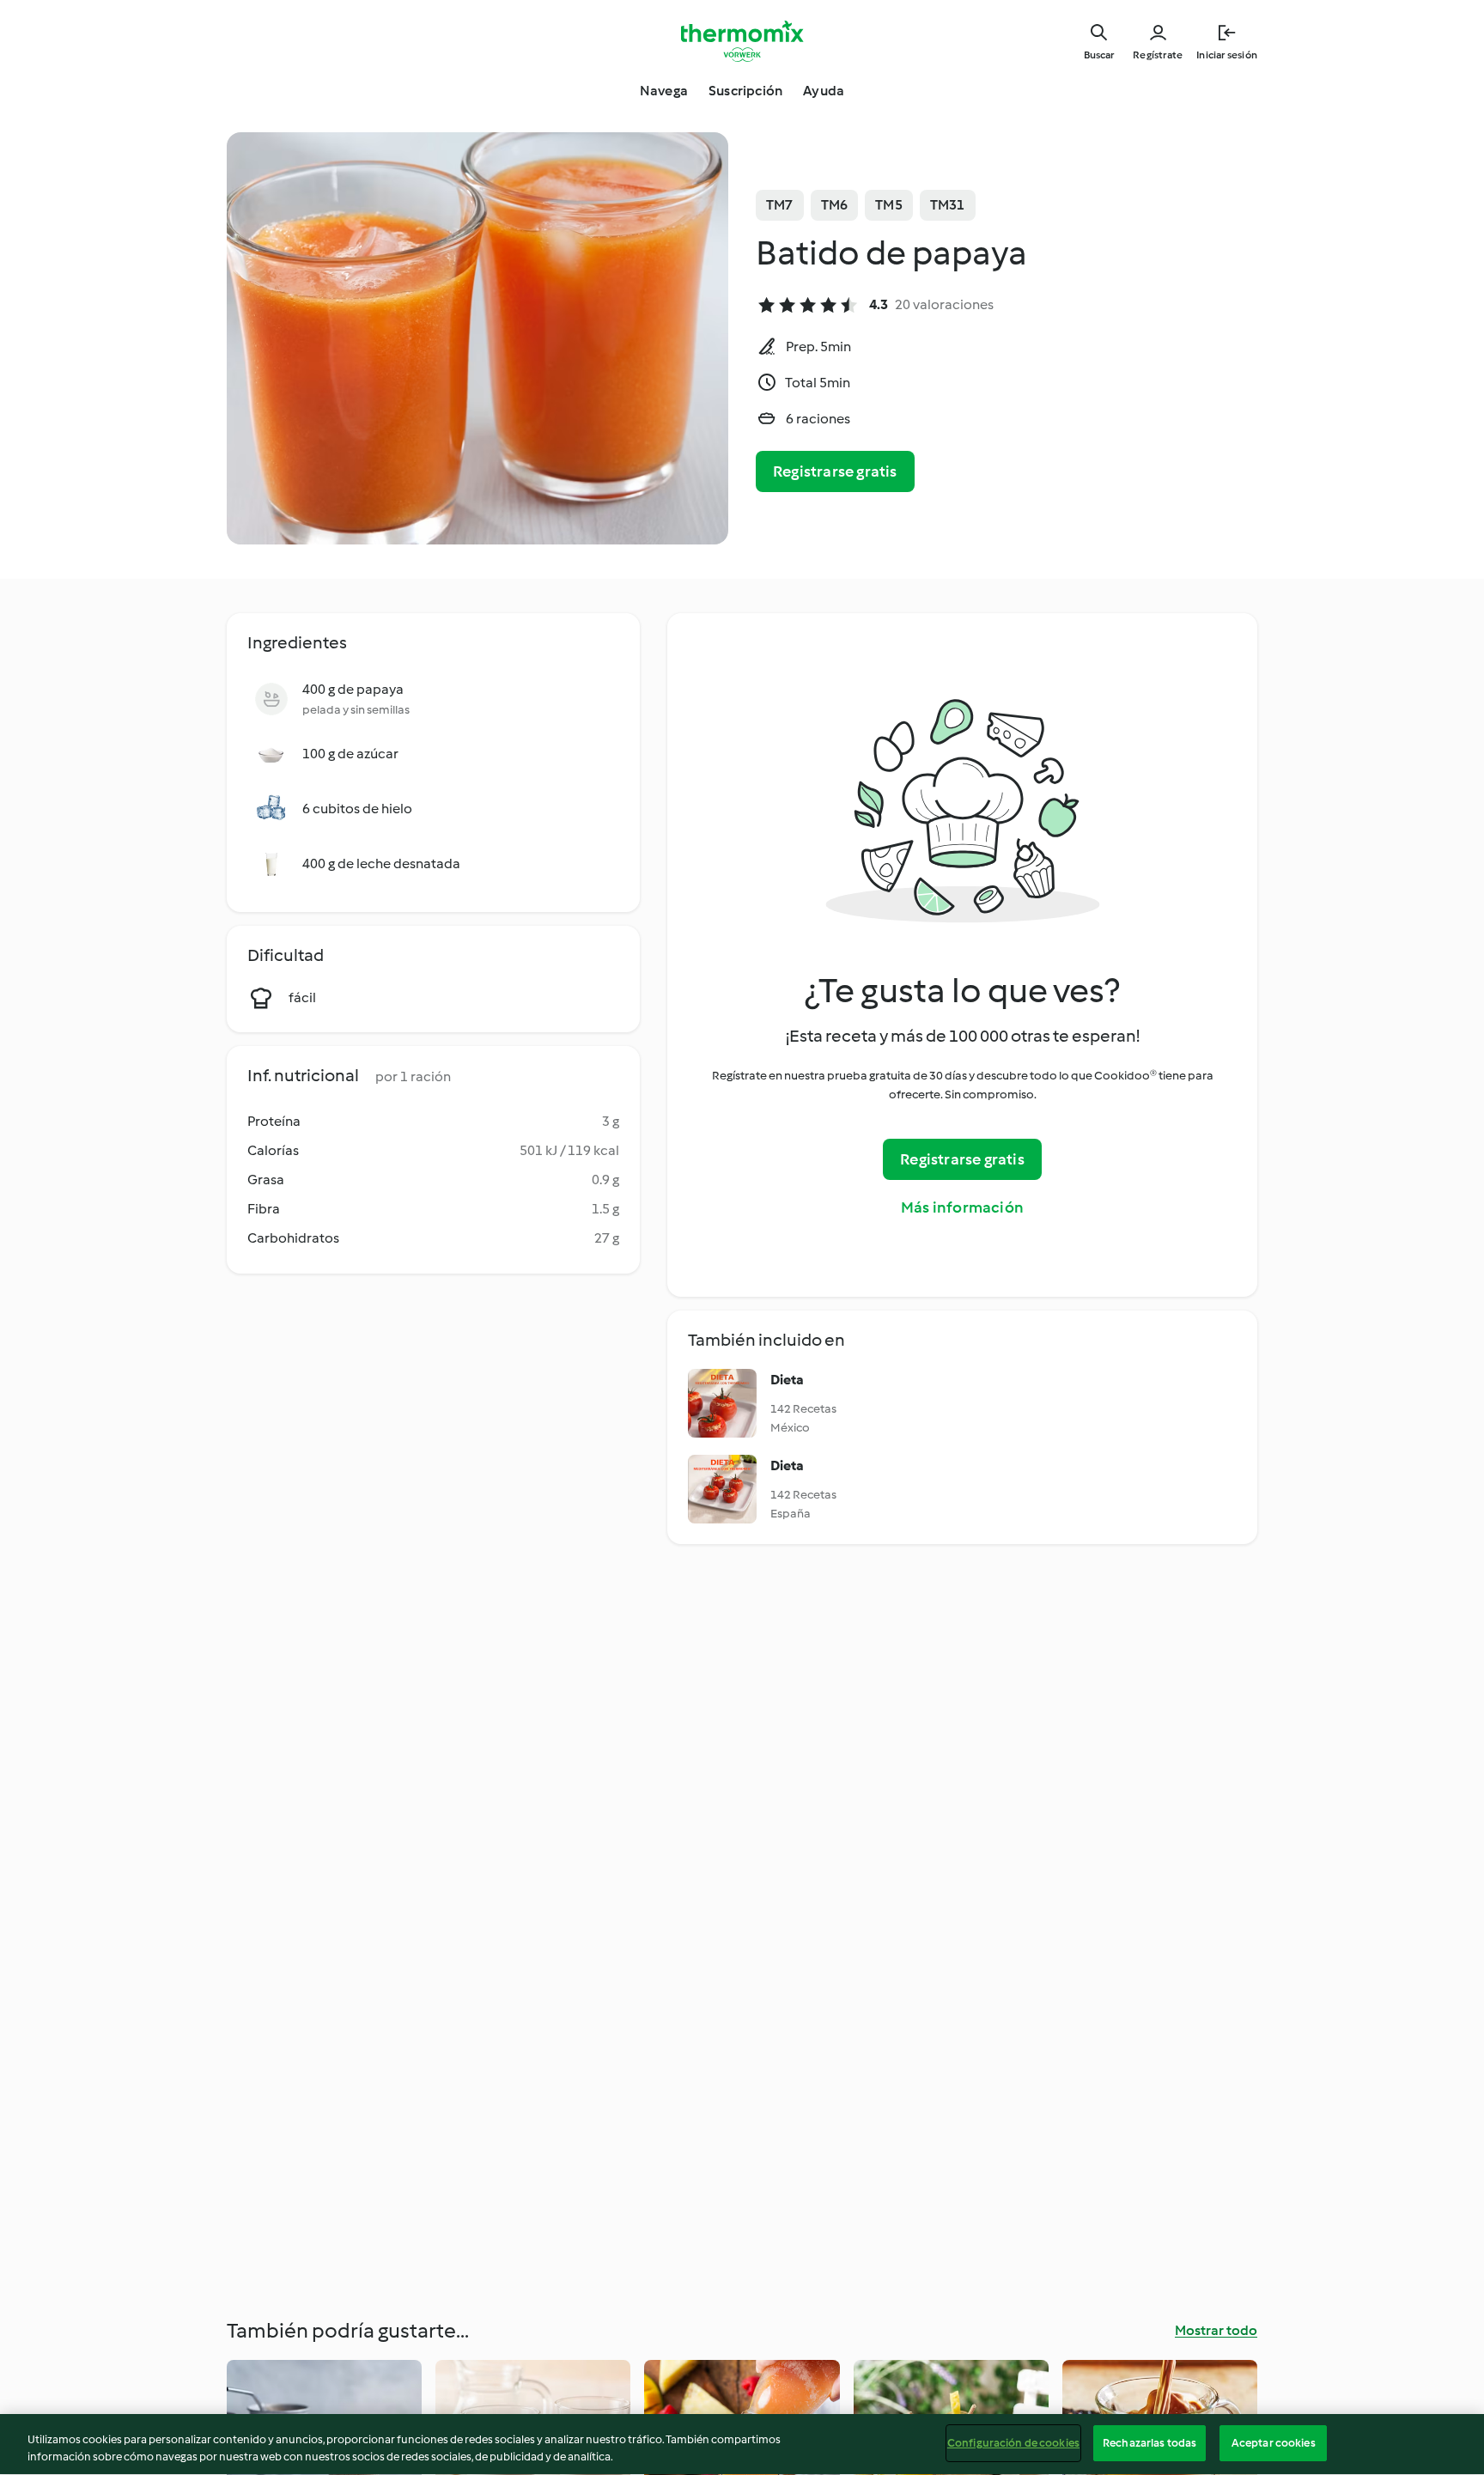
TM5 (889, 205)
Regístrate (1158, 55)
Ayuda (824, 91)
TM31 (948, 205)
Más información (962, 1207)
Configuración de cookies (1013, 2443)
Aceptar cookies (1274, 2443)
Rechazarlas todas (1149, 2443)
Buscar (1099, 55)
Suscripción (745, 91)
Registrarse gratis (835, 471)
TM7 (780, 205)
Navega (664, 91)
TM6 (835, 205)
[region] (742, 2445)
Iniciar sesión (1227, 55)
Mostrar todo (1216, 2330)
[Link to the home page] (742, 41)
